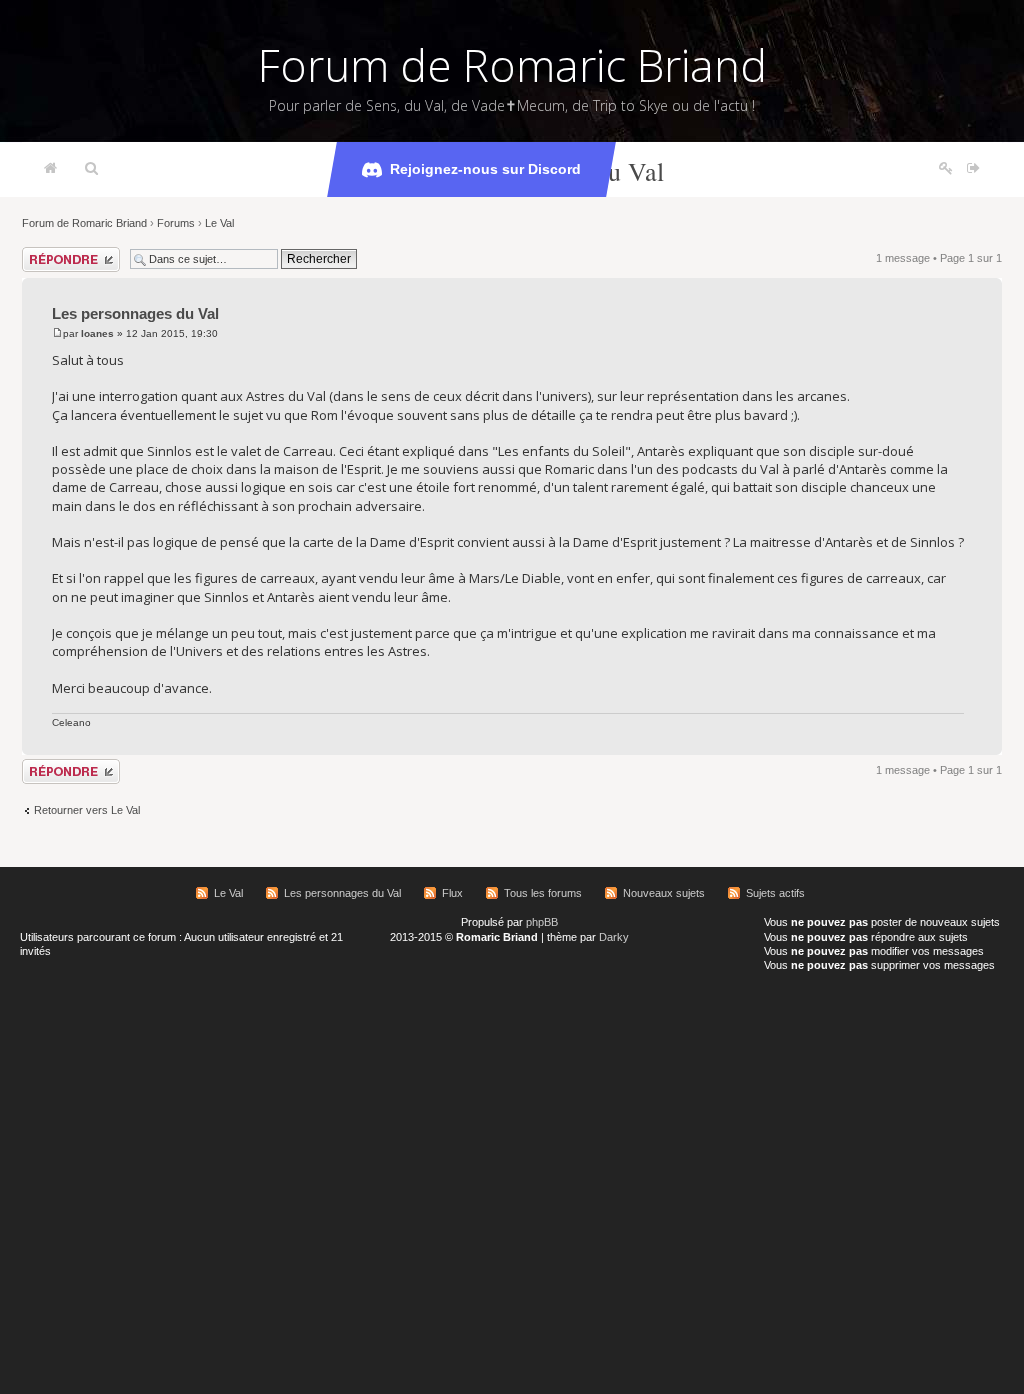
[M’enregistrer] (946, 169)
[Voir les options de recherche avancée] (91, 169)
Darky (614, 937)
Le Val (219, 223)
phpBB (542, 922)
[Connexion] (973, 169)
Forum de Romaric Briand (512, 65)
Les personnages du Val (135, 313)
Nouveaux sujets (664, 893)
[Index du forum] (50, 169)
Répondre (46, 253)
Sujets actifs (775, 893)
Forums (176, 223)
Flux (452, 893)
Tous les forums (543, 893)
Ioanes (97, 333)
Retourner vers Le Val (87, 810)
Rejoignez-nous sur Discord (485, 169)
